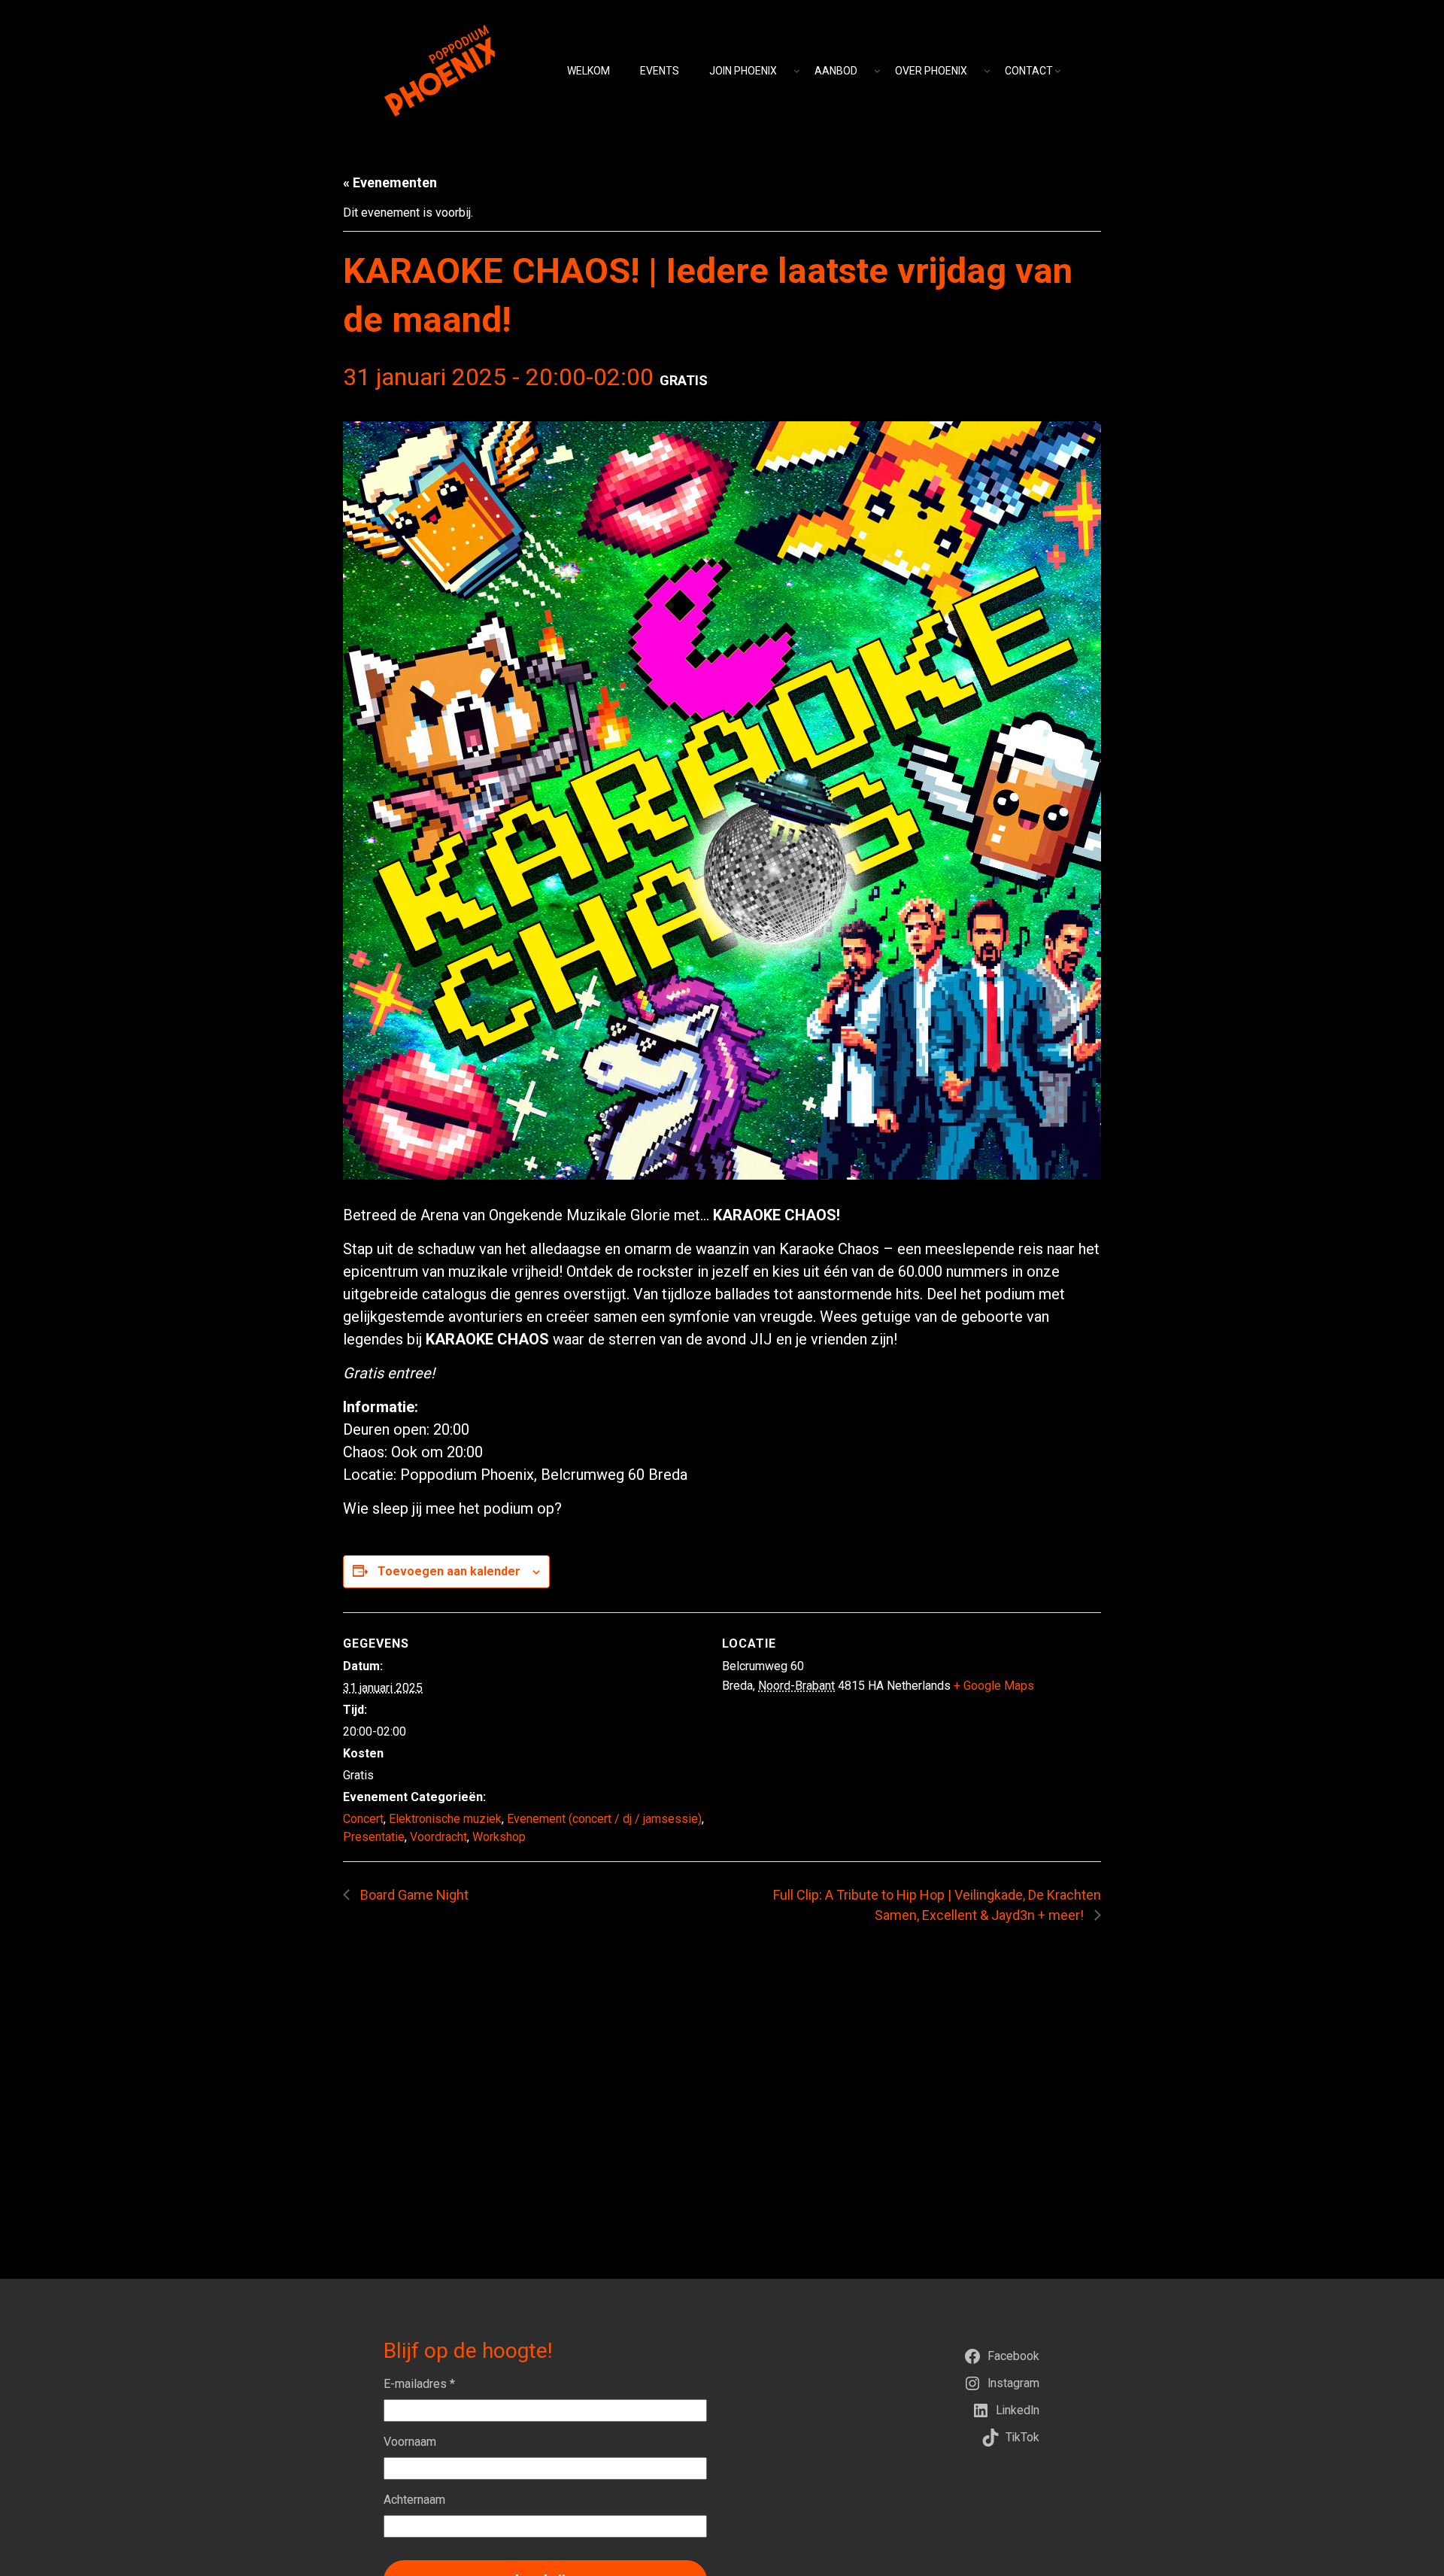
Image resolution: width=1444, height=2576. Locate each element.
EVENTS (660, 71)
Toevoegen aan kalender (449, 1571)
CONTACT (1029, 71)
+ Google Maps (994, 1686)
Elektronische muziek (445, 1819)
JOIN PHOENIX (743, 71)
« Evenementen (390, 182)
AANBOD (836, 71)
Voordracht (438, 1837)
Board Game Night (413, 1895)
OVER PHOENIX (931, 71)
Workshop (499, 1837)
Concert (363, 1819)
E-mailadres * (419, 2384)
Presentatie (374, 1837)
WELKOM (589, 71)
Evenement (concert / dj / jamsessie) (604, 1819)
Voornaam (410, 2442)
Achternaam (414, 2500)
